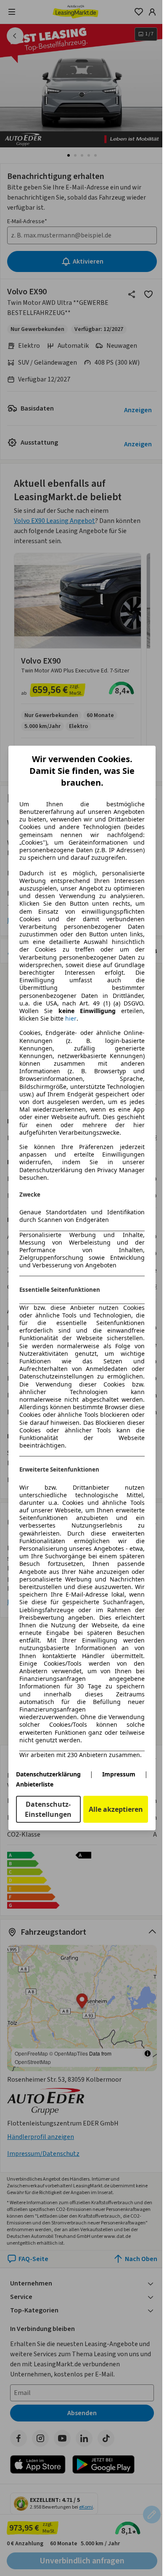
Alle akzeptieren (116, 1809)
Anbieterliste (35, 1784)
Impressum (119, 1774)
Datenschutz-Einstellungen (48, 1809)
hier (71, 1019)
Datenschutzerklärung (48, 1774)
